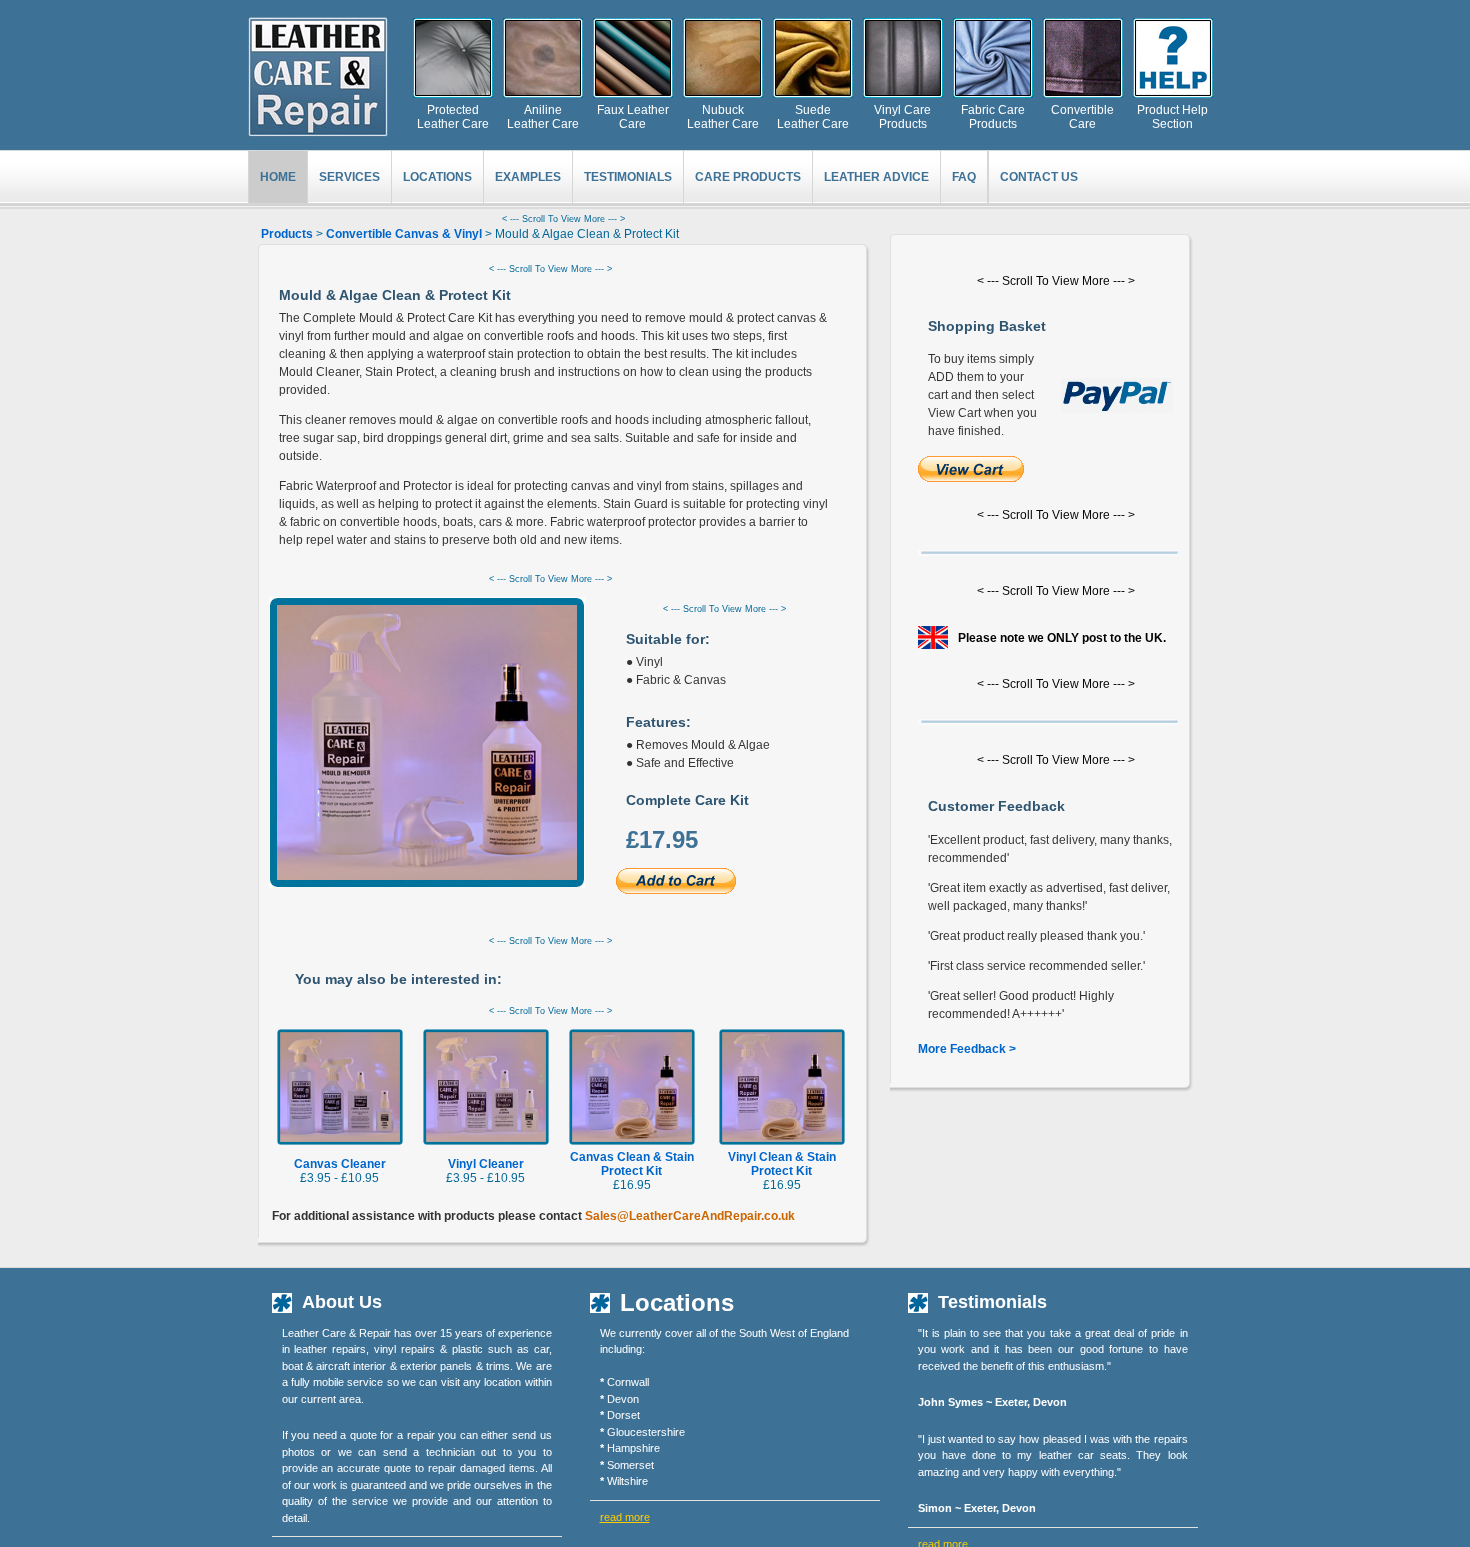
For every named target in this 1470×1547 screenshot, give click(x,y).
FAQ (964, 177)
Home (278, 177)
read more (625, 1517)
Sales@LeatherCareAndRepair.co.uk (690, 1216)
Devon (623, 1399)
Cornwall (628, 1382)
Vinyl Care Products (902, 117)
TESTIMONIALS (628, 177)
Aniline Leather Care (543, 117)
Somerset (630, 1465)
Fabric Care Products (993, 117)
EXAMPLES (528, 177)
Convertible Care (1082, 117)
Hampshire (633, 1448)
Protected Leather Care (453, 117)
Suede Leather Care (813, 117)
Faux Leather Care (633, 117)
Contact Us (1039, 177)
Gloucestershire (646, 1432)
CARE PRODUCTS (748, 177)
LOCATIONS (437, 177)
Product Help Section (1172, 117)
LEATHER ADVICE (876, 177)
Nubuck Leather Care (723, 117)
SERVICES (349, 177)
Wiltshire (627, 1481)
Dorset (623, 1415)
